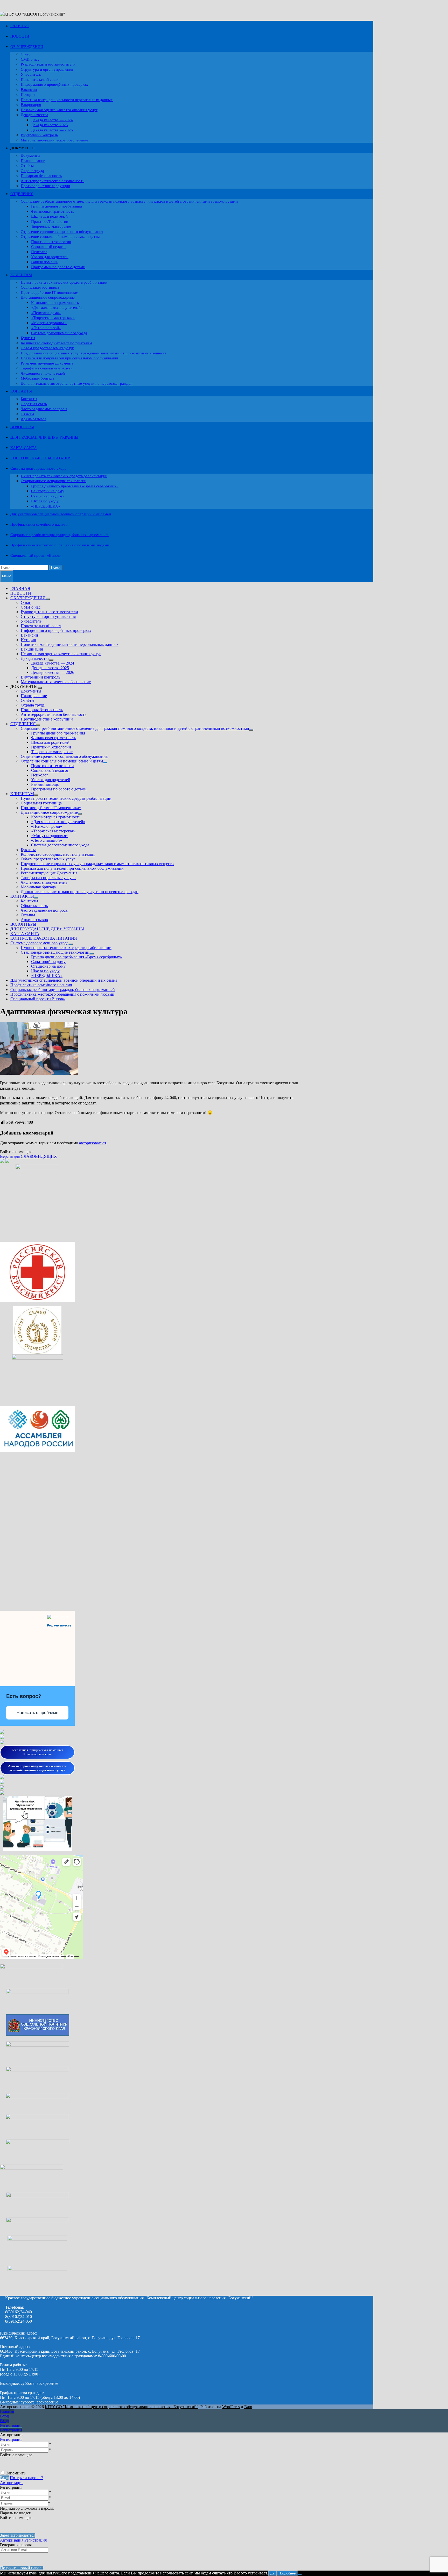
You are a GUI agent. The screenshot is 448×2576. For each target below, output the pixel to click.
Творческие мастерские (51, 226)
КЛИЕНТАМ (21, 275)
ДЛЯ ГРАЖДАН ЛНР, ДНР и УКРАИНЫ (44, 437)
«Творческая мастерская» (53, 318)
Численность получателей (43, 373)
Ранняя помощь (44, 262)
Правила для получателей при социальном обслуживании (69, 358)
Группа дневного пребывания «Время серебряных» (75, 486)
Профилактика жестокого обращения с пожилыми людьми (60, 545)
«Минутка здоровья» (49, 323)
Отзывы (27, 414)
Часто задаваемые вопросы (44, 409)
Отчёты (27, 166)
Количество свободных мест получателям (56, 343)
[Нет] (300, 2574)
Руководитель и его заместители (48, 64)
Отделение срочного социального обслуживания (62, 232)
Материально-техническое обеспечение (54, 140)
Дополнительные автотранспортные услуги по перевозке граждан (77, 383)
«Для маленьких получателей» (57, 308)
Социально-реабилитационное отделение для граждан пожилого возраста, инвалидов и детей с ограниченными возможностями (129, 201)
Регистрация (11, 2439)
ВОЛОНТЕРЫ (22, 427)
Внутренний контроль (39, 135)
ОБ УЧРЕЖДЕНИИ (27, 47)
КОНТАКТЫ (21, 391)
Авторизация (12, 2483)
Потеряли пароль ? (26, 2478)
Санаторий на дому (48, 491)
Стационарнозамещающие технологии (54, 481)
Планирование (33, 161)
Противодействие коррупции (45, 186)
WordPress (231, 2407)
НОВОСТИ (20, 36)
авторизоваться (93, 1143)
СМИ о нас (30, 59)
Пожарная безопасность (41, 176)
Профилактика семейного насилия (39, 524)
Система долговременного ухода (59, 333)
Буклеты (28, 338)
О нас (26, 54)
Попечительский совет (40, 80)
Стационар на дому (48, 496)
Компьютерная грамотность (55, 303)
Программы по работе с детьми (58, 267)
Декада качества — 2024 (52, 120)
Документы (30, 155)
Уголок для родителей (50, 257)
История (28, 95)
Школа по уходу (45, 501)
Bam (248, 2407)
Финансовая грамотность (53, 211)
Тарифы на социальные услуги (47, 368)
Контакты (29, 399)
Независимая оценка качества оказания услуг (59, 110)
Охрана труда (32, 171)
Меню (7, 576)
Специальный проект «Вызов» (36, 555)
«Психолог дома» (46, 313)
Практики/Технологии (50, 222)
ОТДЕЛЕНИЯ (22, 194)
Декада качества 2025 (50, 125)
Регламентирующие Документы (48, 363)
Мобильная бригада (37, 378)
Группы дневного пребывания (57, 206)
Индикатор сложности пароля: (27, 2508)
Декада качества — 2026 (52, 130)
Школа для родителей (49, 216)
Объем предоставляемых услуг (47, 348)
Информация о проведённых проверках (54, 84)
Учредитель (31, 74)
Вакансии (29, 90)
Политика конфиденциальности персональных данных (67, 100)
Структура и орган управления (47, 69)
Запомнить (16, 2473)
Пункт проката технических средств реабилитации (64, 282)
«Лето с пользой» (46, 328)
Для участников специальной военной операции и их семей (61, 514)
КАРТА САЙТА (24, 448)
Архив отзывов (34, 419)
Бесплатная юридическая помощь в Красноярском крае (37, 1752)
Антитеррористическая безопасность (52, 181)
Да (272, 2573)
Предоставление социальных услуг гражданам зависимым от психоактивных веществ (94, 353)
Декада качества (34, 115)
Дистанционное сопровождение (48, 297)
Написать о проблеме (37, 1713)
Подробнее (287, 2573)
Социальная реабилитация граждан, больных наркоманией (60, 535)
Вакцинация (31, 105)
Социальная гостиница (40, 287)
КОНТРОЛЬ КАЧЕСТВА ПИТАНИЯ (41, 458)
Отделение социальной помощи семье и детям (60, 237)
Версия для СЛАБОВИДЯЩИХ (29, 1156)
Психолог (39, 252)
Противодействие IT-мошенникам (50, 292)
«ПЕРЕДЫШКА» (46, 506)
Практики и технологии (51, 242)
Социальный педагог (49, 247)
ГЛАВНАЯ (20, 26)
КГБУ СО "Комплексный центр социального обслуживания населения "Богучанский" (122, 2407)
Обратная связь (34, 404)
